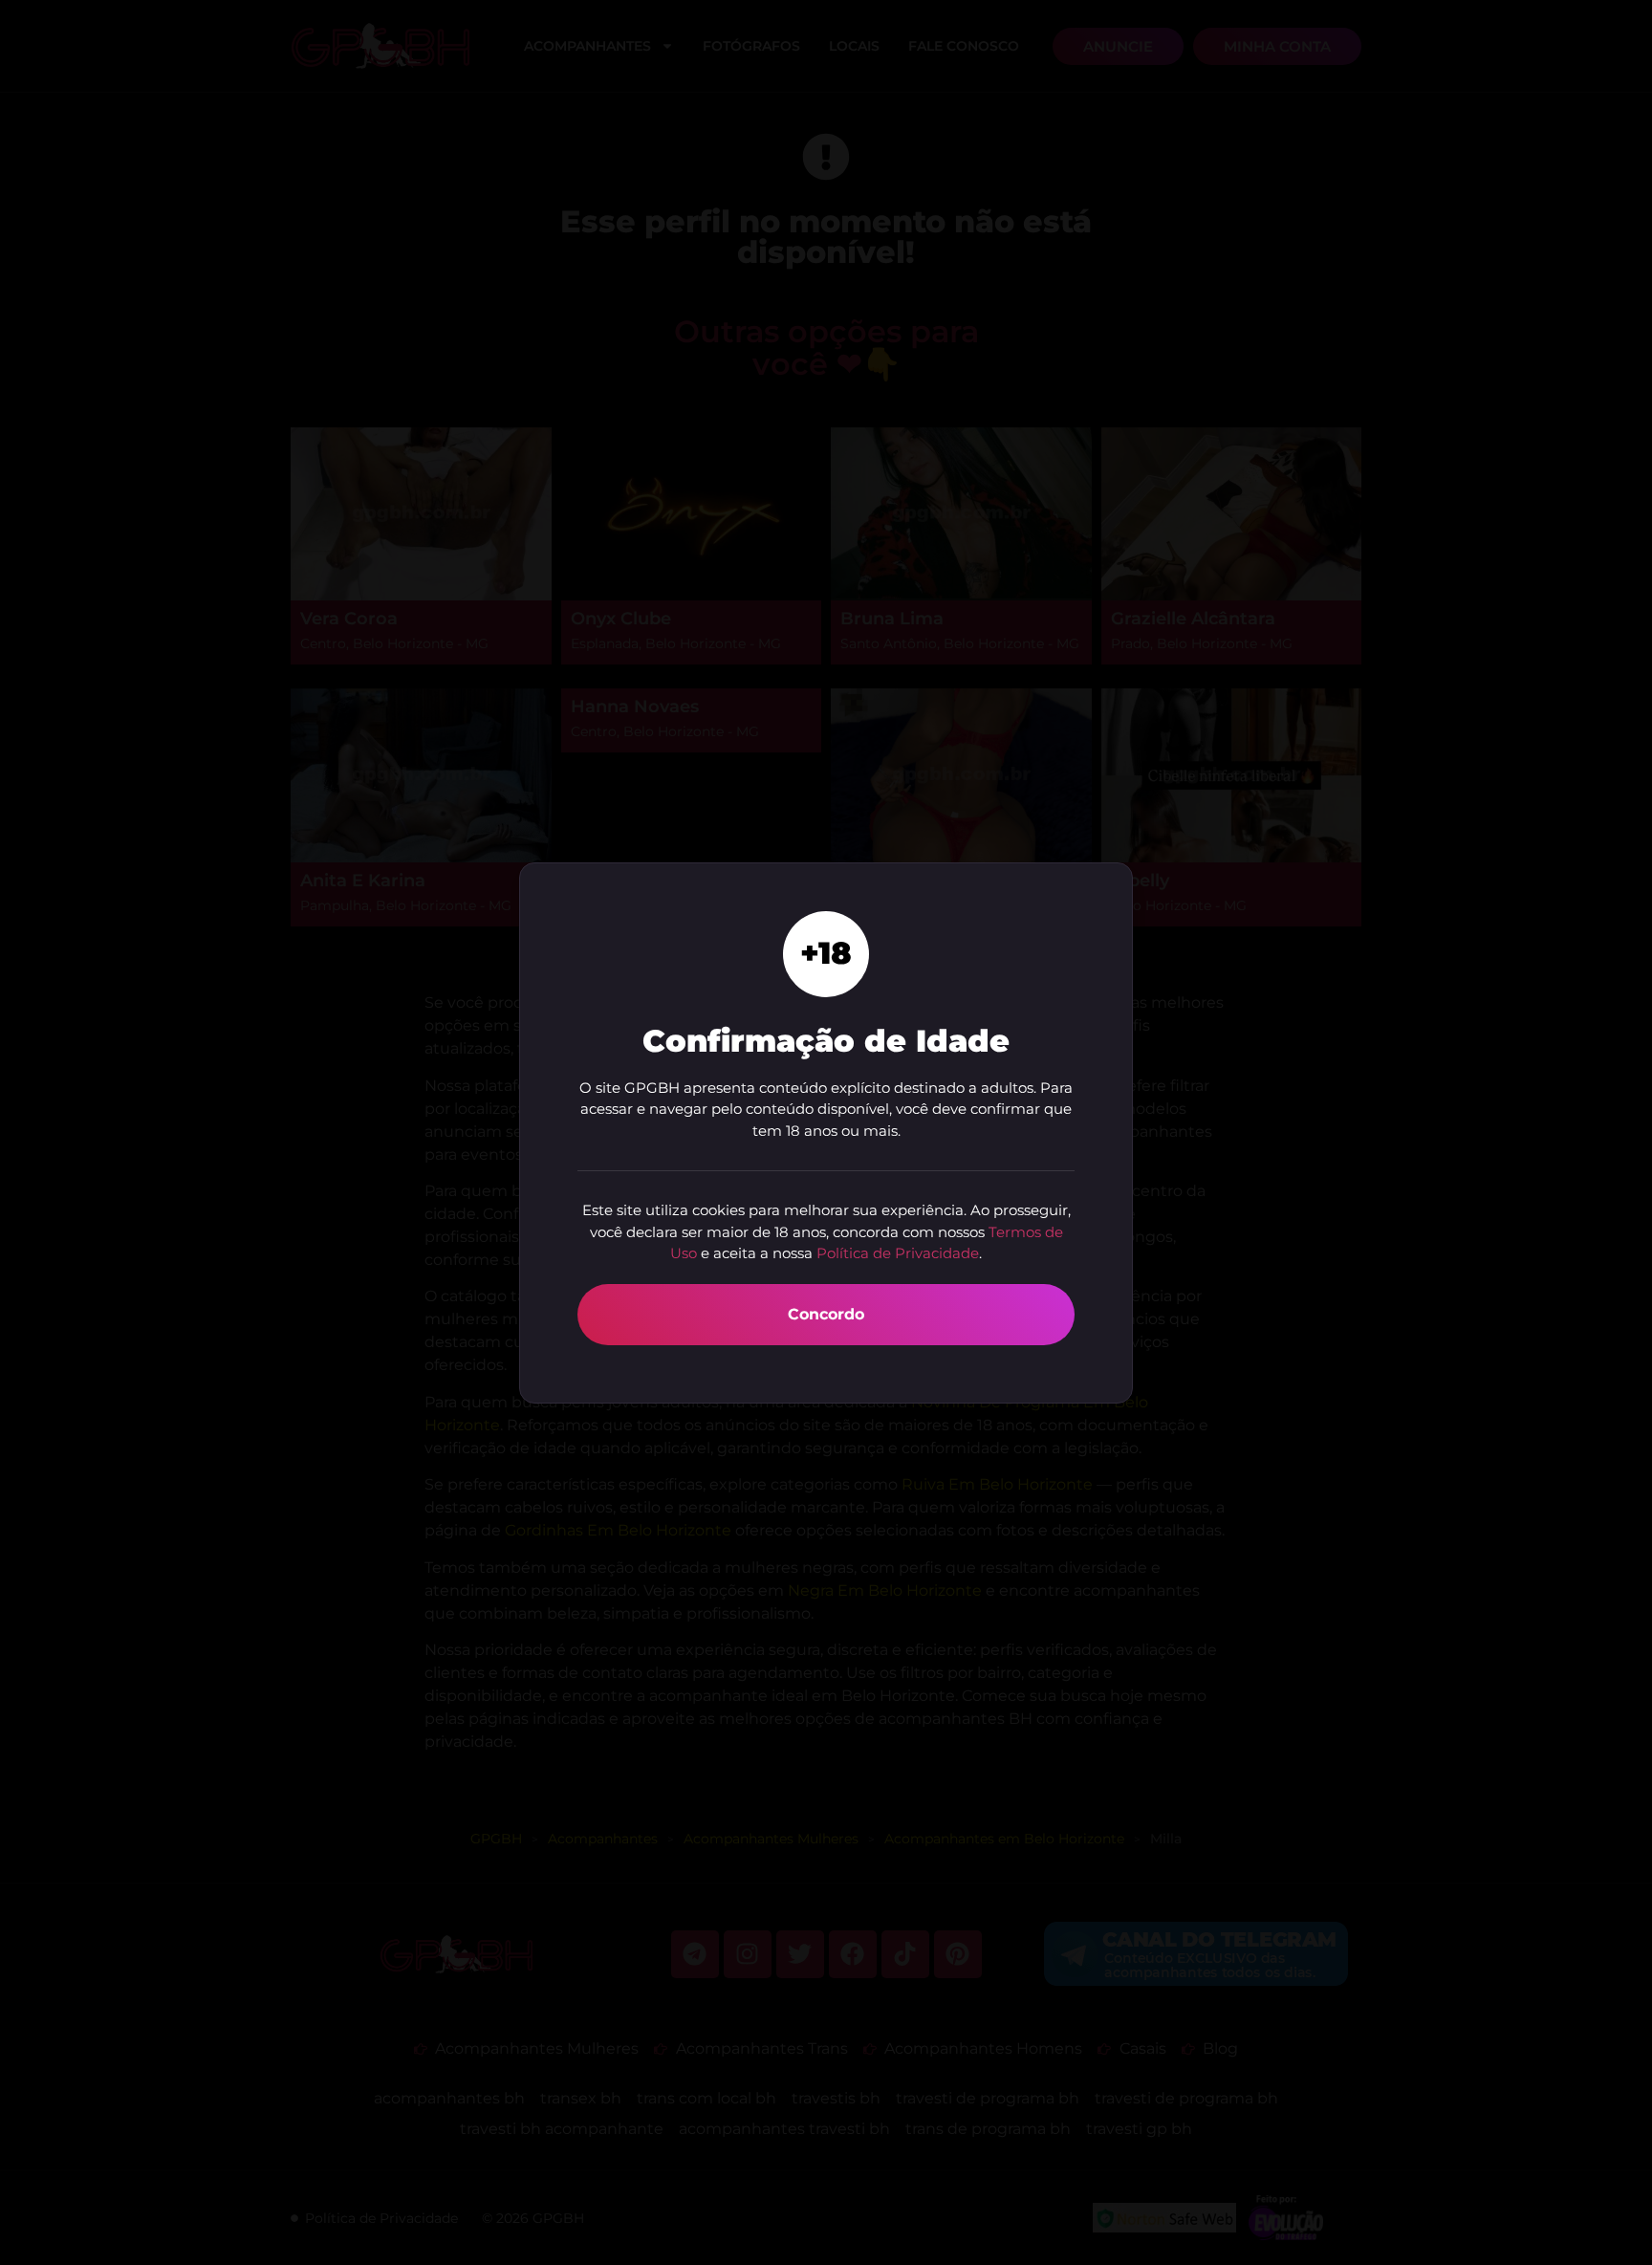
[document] (826, 1132)
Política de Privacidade (898, 1253)
